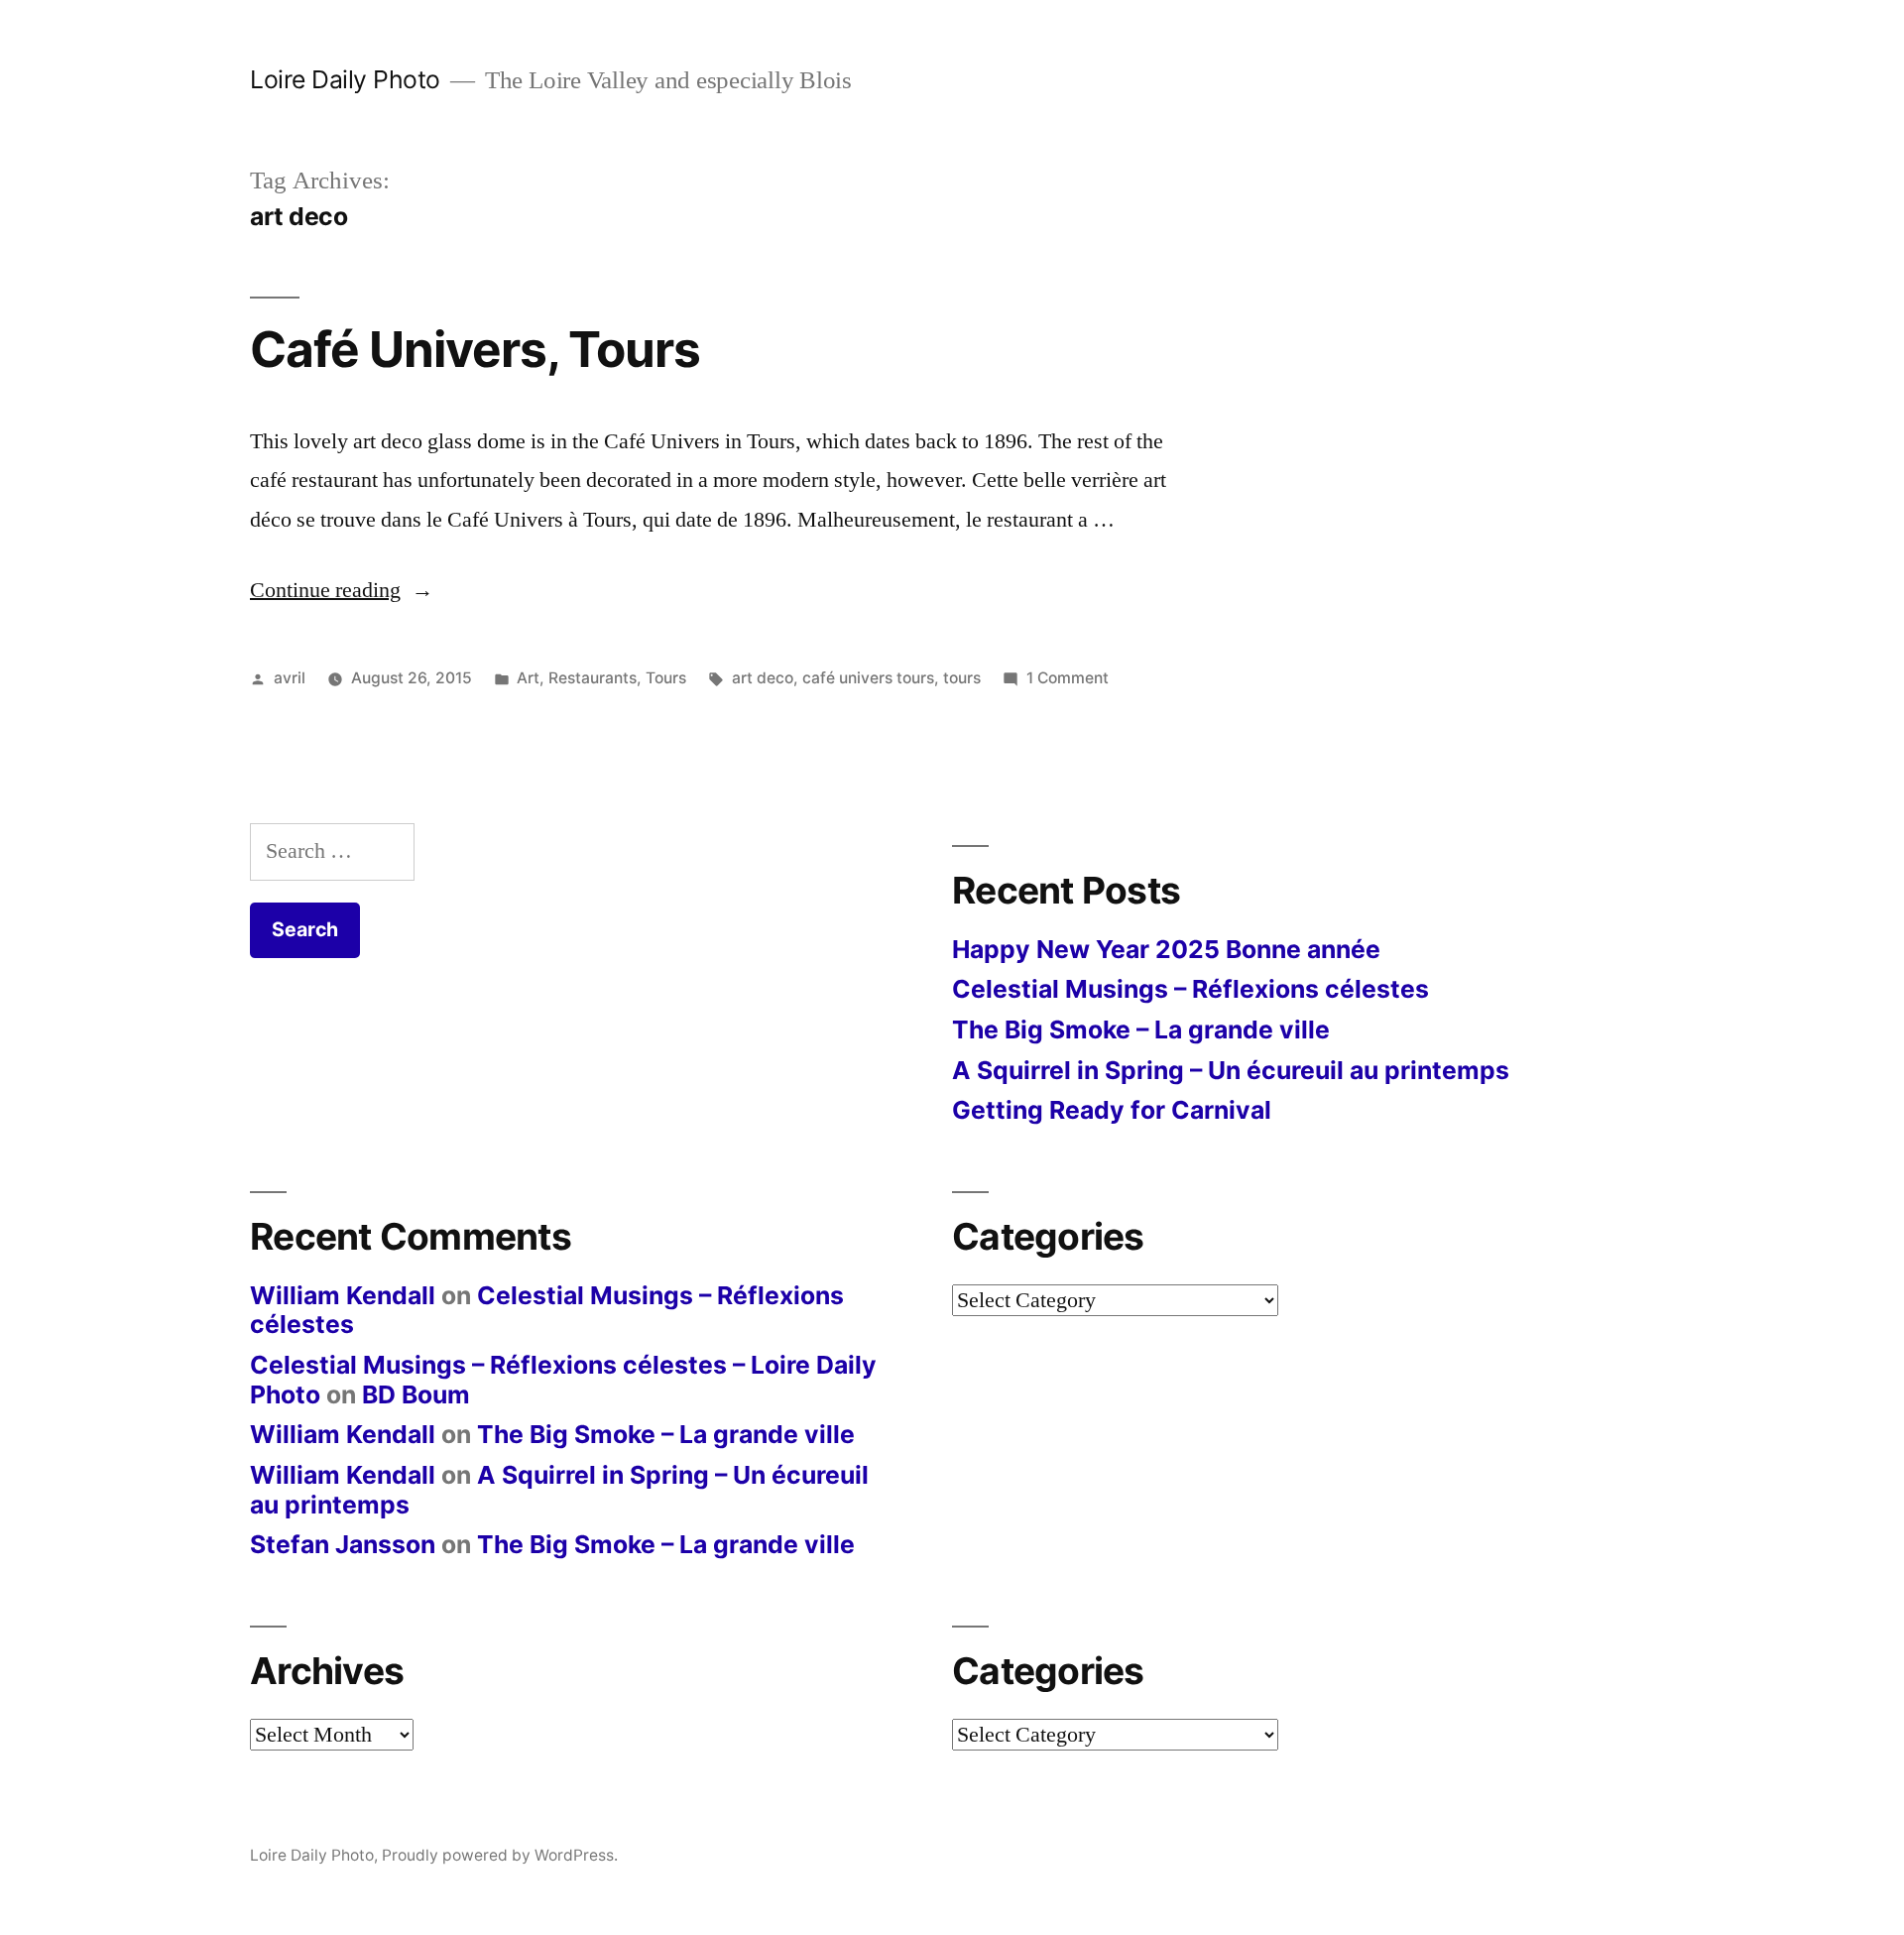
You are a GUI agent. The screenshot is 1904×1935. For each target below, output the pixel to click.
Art (528, 678)
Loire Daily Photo (345, 79)
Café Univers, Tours (475, 349)
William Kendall (343, 1295)
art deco (763, 678)
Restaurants (593, 678)
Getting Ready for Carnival (1112, 1110)
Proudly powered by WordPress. (500, 1855)
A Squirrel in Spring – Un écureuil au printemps (1231, 1070)
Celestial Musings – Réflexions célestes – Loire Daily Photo (563, 1380)
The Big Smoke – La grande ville (1141, 1029)
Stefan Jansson (343, 1544)
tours (962, 678)
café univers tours (868, 678)
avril (290, 678)
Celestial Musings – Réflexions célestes (1190, 989)
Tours (666, 678)
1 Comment (1068, 678)
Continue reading (342, 590)
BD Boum (416, 1394)
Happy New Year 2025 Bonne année (1166, 949)
